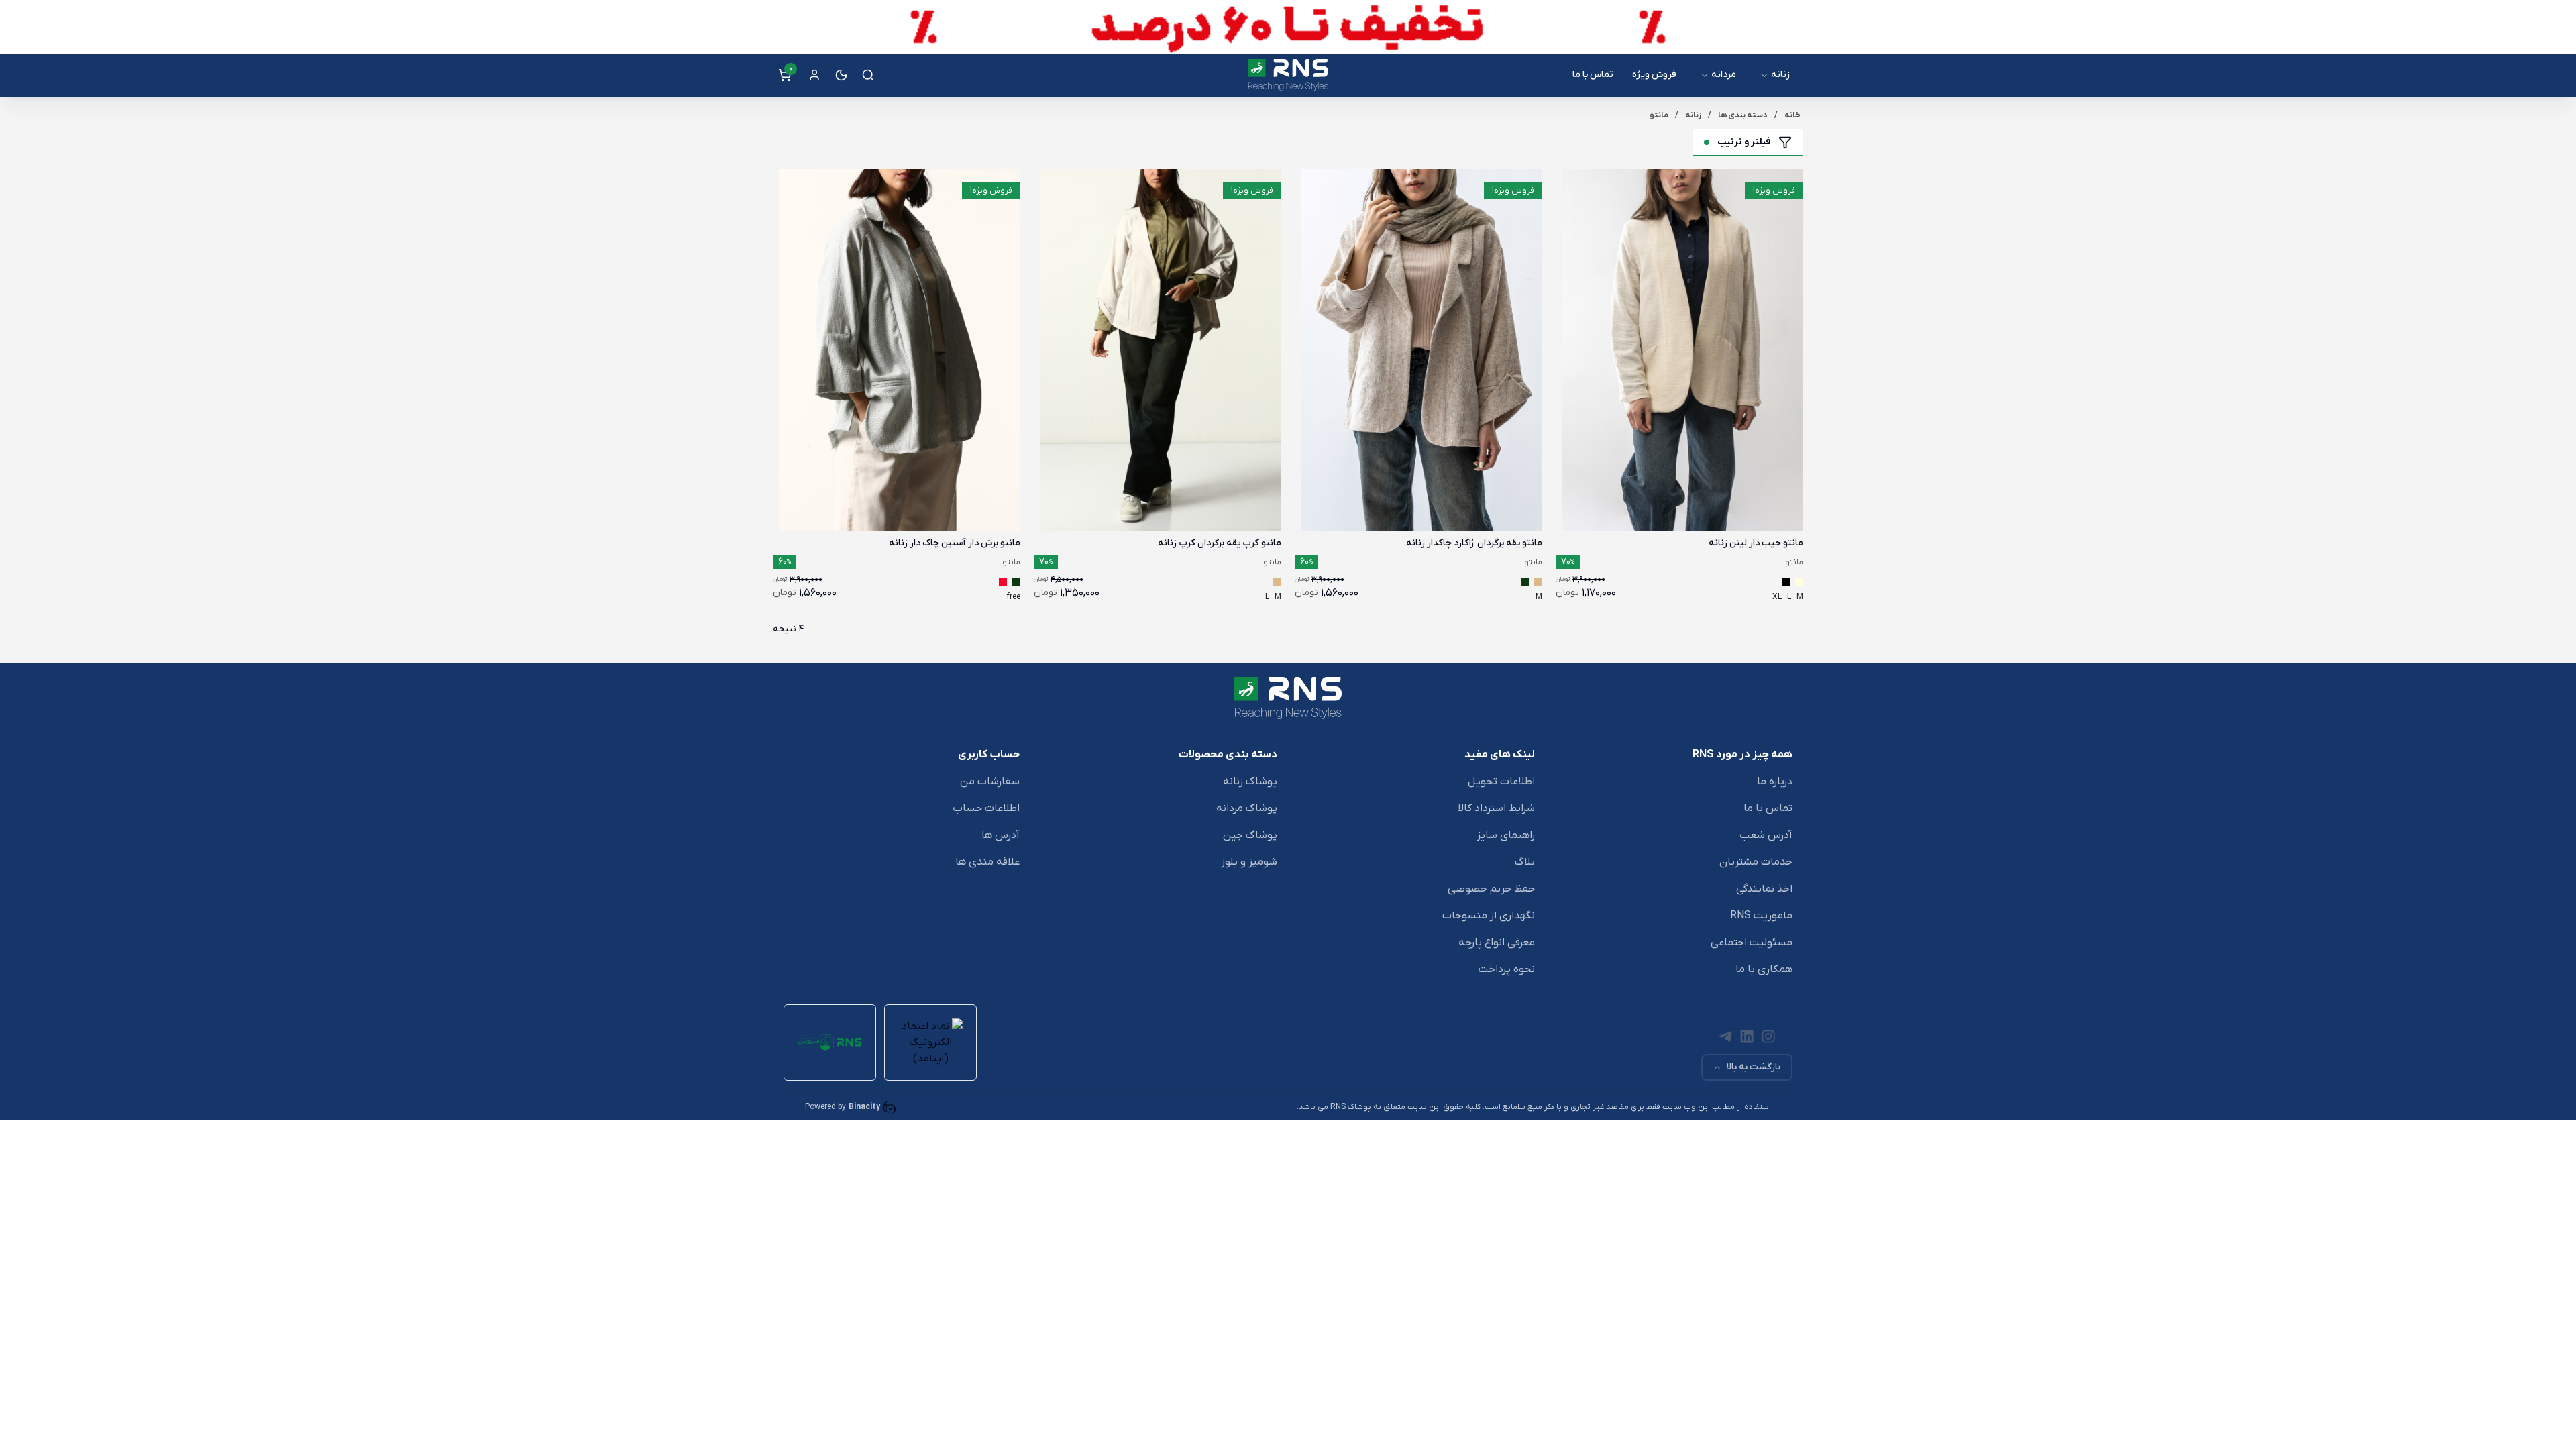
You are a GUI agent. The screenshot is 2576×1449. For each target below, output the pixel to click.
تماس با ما (1593, 75)
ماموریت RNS (1761, 916)
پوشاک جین (1250, 835)
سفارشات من (990, 782)
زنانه (1780, 75)
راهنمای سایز (1506, 835)
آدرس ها (1001, 835)
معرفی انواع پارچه (1497, 943)
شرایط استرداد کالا (1496, 808)
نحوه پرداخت (1507, 969)
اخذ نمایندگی (1764, 889)
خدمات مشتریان (1756, 862)
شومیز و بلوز (1249, 862)
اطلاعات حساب (986, 808)
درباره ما (1775, 782)
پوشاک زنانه (1250, 782)
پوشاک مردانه (1247, 808)
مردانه (1724, 75)
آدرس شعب (1766, 835)
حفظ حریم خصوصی (1491, 889)
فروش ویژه (1654, 75)
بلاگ (1525, 862)
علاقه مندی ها (987, 862)
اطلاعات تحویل (1501, 782)
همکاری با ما (1764, 969)
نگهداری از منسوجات (1489, 916)
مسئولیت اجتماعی (1752, 943)
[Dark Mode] (841, 75)
